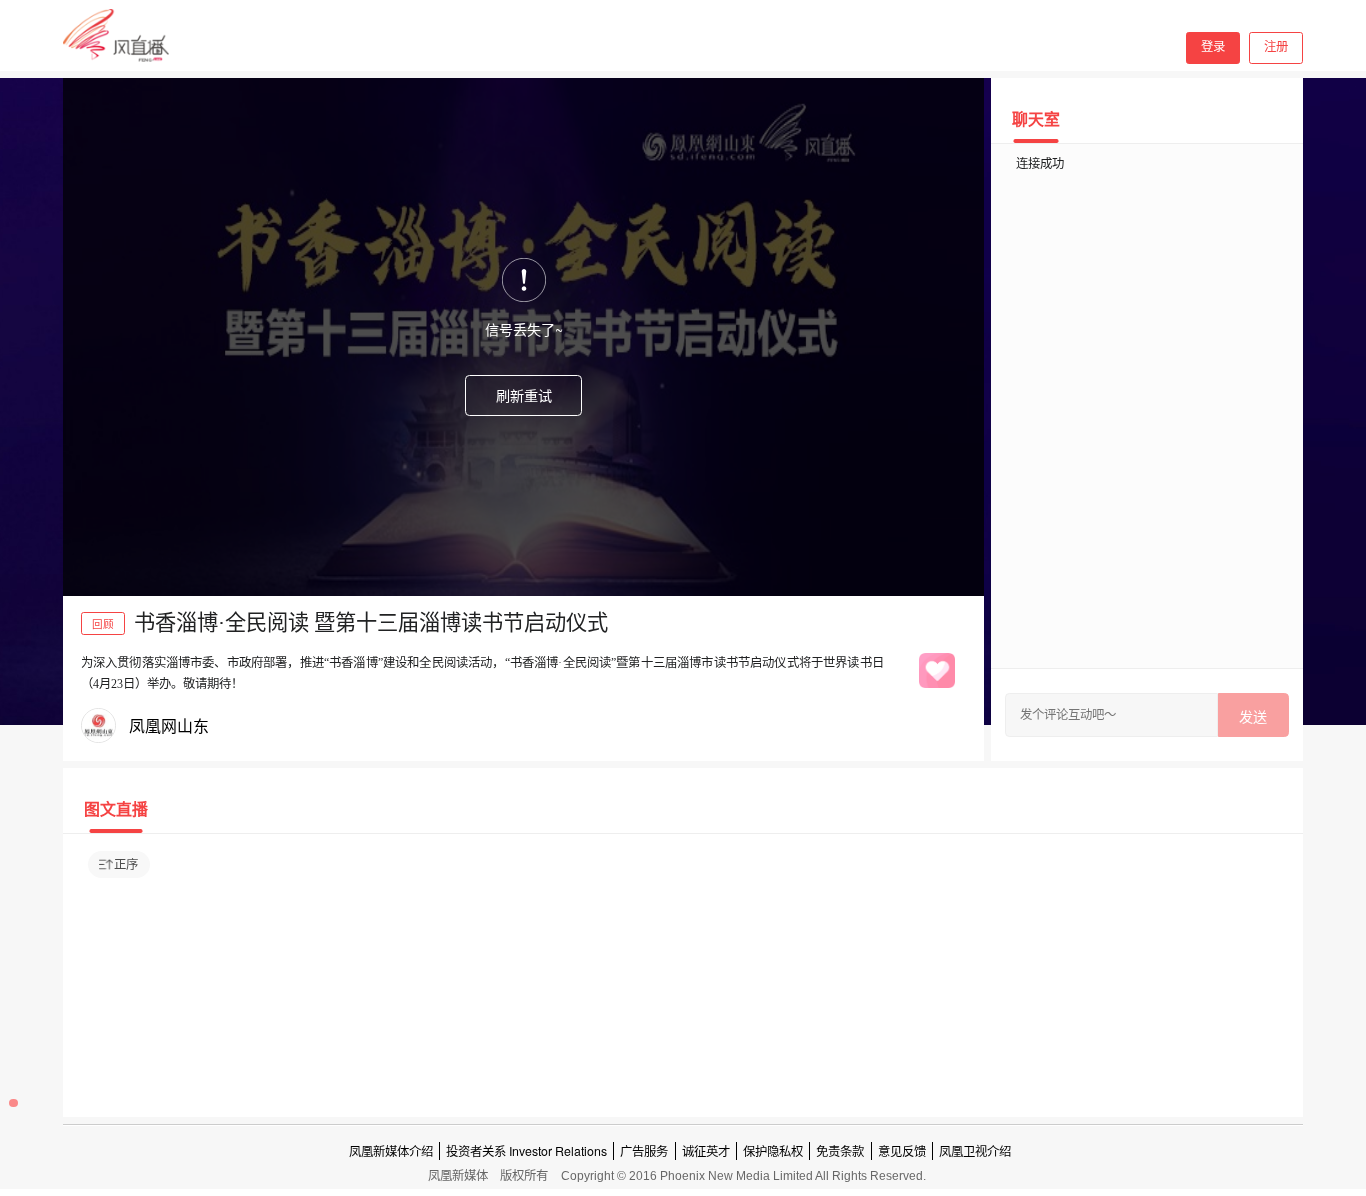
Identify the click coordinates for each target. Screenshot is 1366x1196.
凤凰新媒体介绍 (391, 1151)
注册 (1276, 47)
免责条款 (840, 1151)
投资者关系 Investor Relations (526, 1151)
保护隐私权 (773, 1151)
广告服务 (644, 1151)
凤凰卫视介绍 (975, 1151)
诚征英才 (706, 1151)
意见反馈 (902, 1151)
